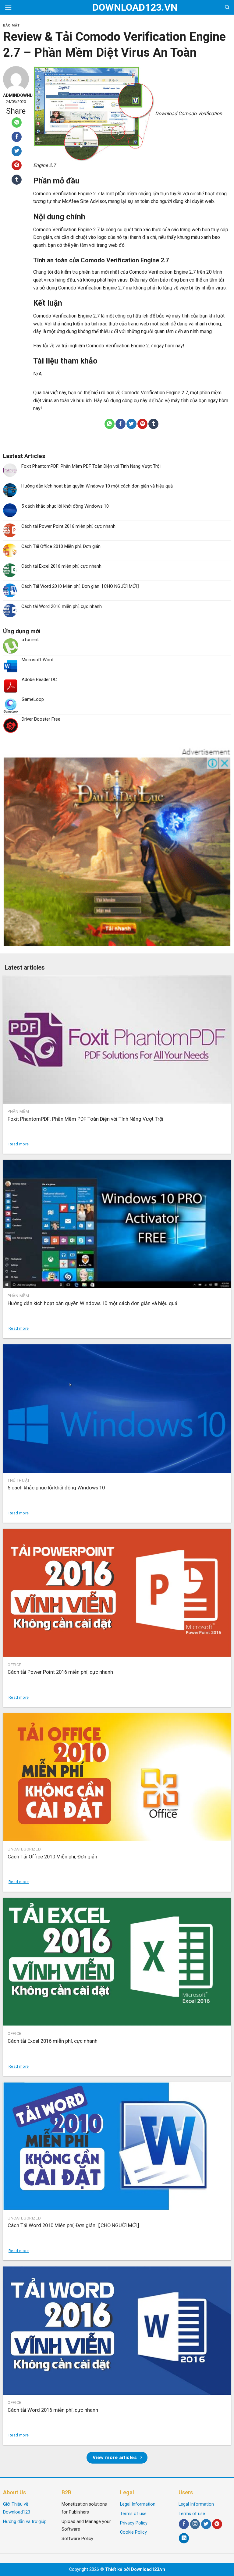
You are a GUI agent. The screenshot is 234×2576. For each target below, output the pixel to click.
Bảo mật (11, 25)
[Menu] (8, 7)
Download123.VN (117, 7)
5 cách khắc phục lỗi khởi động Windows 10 (65, 506)
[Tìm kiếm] (227, 7)
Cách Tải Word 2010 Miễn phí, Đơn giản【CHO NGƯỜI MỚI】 (81, 586)
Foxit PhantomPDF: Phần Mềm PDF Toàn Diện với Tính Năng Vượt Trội (91, 466)
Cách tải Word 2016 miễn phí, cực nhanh (62, 606)
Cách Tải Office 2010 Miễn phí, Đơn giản (61, 546)
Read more (19, 1144)
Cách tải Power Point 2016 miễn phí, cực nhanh (68, 526)
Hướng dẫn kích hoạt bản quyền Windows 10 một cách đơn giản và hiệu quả (97, 486)
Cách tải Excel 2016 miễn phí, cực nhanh (61, 566)
